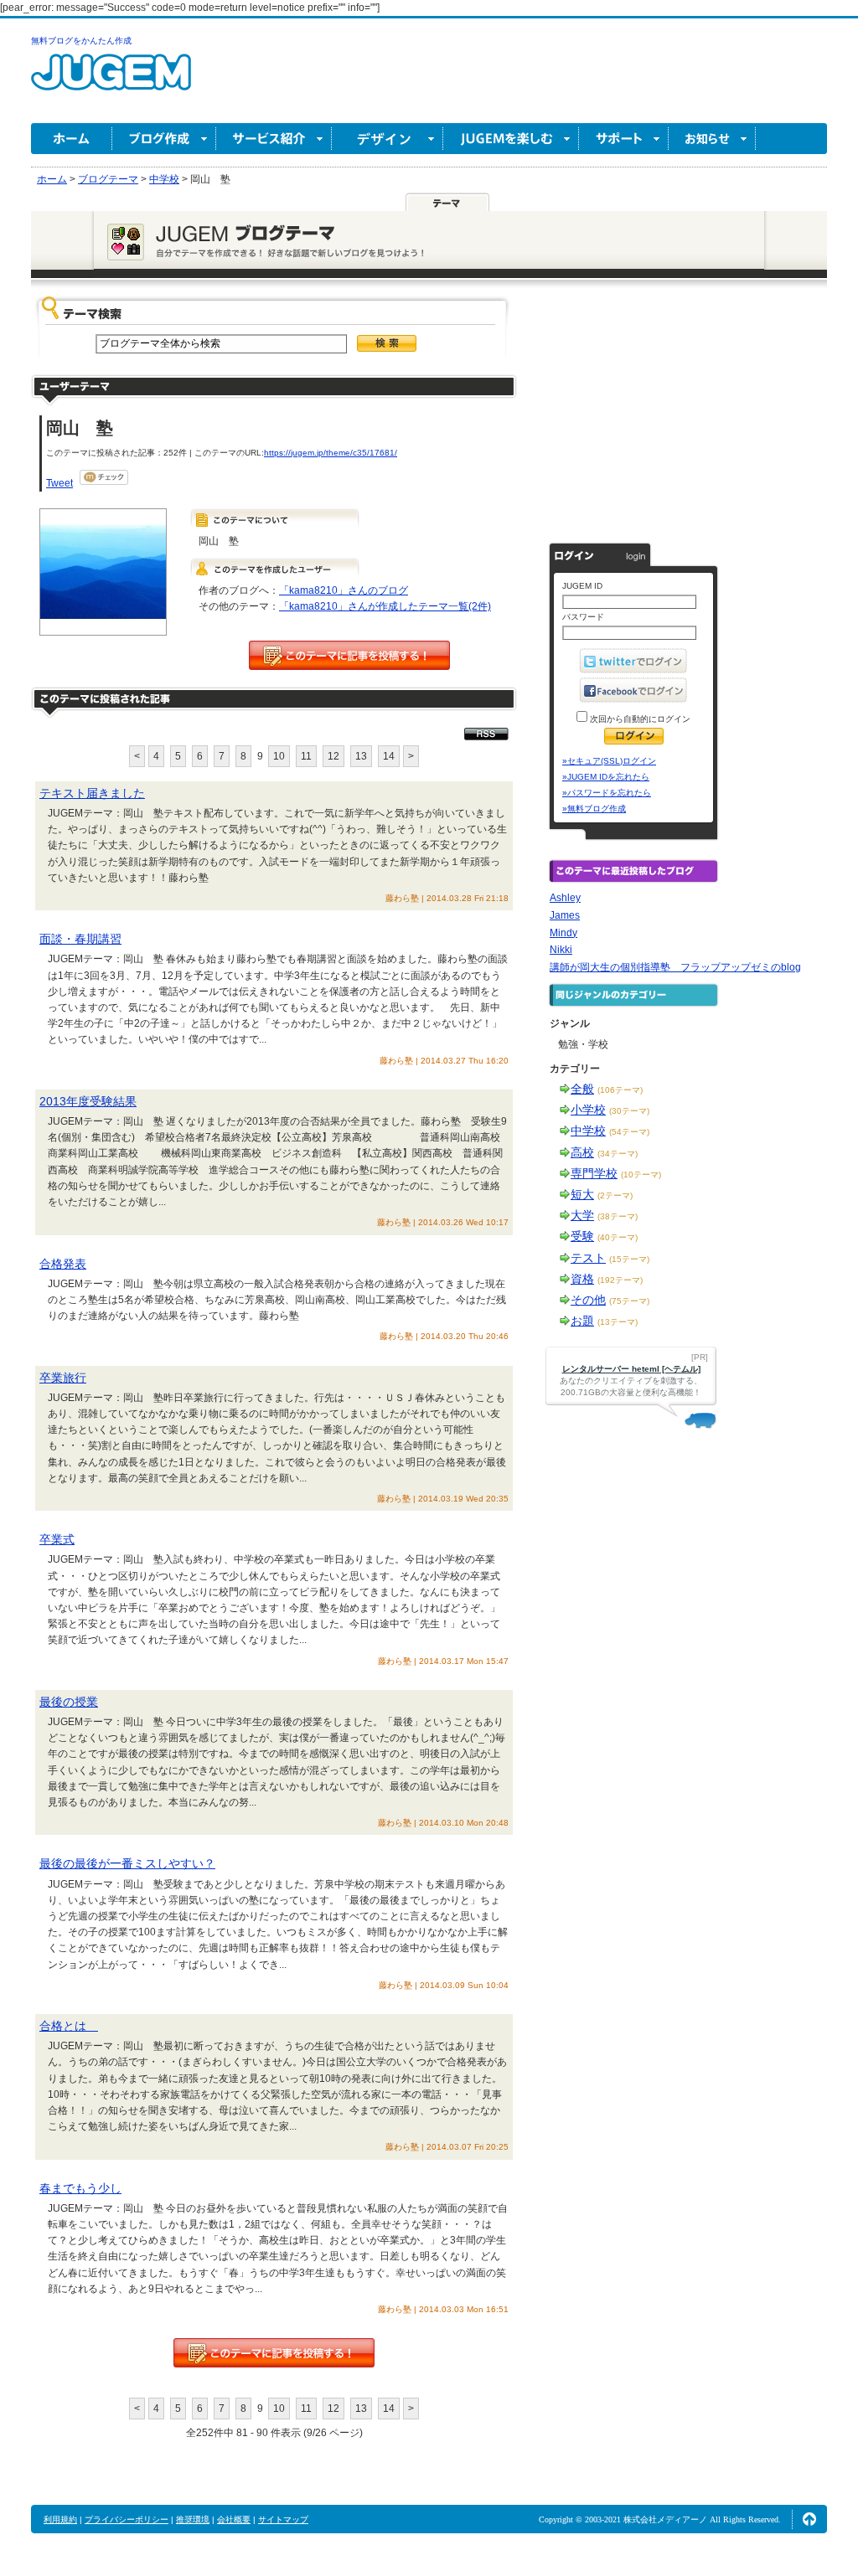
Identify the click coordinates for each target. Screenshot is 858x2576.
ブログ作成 (164, 139)
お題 (582, 1321)
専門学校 (594, 1173)
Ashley (565, 898)
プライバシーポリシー (127, 2519)
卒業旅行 (63, 1378)
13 (361, 756)
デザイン (388, 139)
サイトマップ (283, 2519)
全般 (582, 1089)
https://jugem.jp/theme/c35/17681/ (331, 453)
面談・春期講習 (80, 939)
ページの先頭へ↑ (809, 2519)
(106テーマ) (620, 1090)
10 (279, 756)
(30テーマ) (629, 1111)
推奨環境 (193, 2519)
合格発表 (63, 1264)
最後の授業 (69, 1702)
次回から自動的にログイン (639, 719)
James (565, 915)
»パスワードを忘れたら (607, 793)
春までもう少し (80, 2188)
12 (333, 756)
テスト (588, 1258)
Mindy (563, 933)
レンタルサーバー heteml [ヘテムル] (631, 1369)
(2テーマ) (615, 1195)
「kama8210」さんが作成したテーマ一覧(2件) (385, 606)
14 (389, 756)
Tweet (59, 483)
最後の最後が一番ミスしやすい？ (127, 1863)
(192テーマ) (620, 1280)
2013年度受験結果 (88, 1101)
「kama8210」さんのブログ (344, 590)
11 (306, 756)
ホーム (72, 139)
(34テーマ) (618, 1154)
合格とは (69, 2026)
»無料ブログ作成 (594, 809)
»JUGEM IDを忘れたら (606, 777)
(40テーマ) (618, 1237)
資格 (582, 1279)
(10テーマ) (641, 1175)
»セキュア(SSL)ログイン (609, 761)
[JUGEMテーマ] (447, 202)
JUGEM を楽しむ (511, 139)
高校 (582, 1152)
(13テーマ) (618, 1322)
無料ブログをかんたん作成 (81, 41)
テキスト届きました (92, 793)
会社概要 (234, 2519)
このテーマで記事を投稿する (349, 655)
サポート (624, 139)
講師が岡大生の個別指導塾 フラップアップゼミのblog (675, 967)
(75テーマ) (629, 1301)
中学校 (588, 1131)
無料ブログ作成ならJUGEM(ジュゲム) (111, 82)
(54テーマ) (629, 1132)
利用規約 (60, 2519)
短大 (582, 1194)
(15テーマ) (629, 1259)
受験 (582, 1236)
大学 (582, 1215)
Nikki (561, 950)
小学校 (588, 1110)
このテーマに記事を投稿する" (274, 2353)
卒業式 (57, 1539)
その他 (588, 1300)
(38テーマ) (618, 1216)
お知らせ (712, 139)
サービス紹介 (274, 139)
